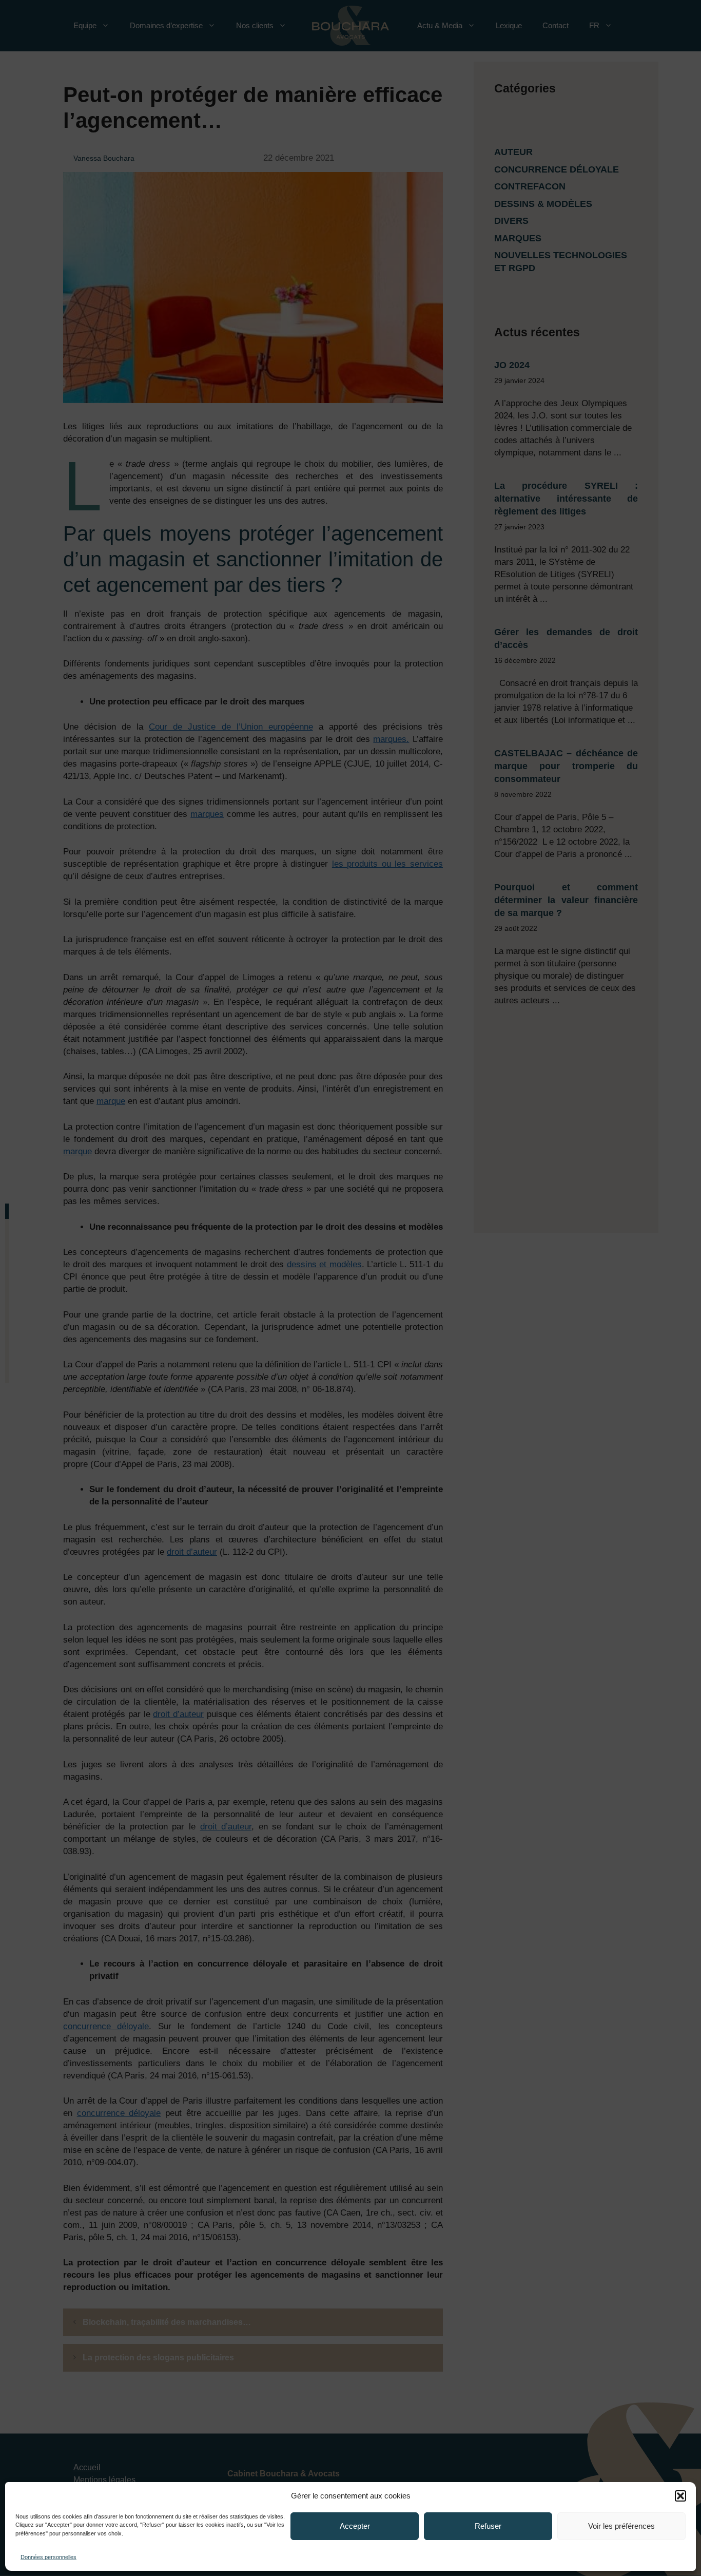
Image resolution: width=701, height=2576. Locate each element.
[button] (680, 2496)
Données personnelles (48, 2557)
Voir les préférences (621, 2526)
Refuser (488, 2526)
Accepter (355, 2526)
